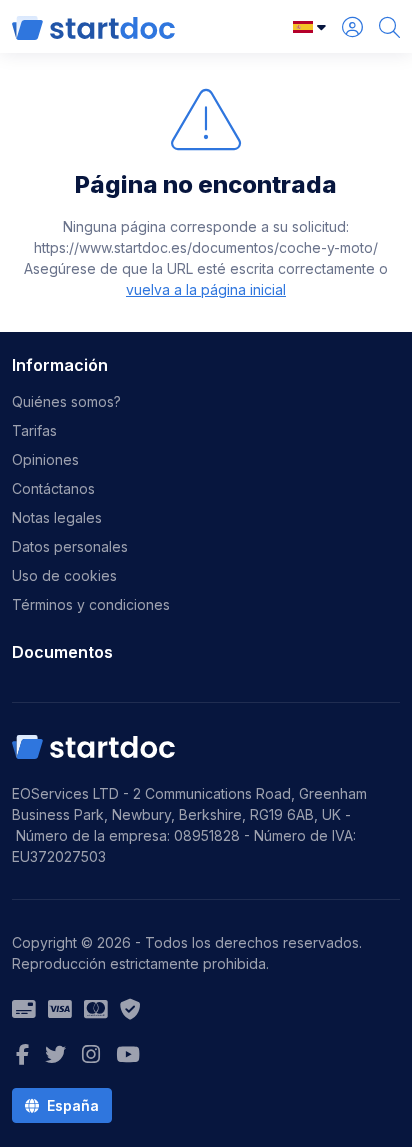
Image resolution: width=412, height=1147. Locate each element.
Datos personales (70, 546)
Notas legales (57, 517)
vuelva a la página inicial (206, 289)
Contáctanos (53, 488)
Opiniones (45, 459)
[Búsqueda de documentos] (389, 26)
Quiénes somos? (66, 401)
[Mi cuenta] (352, 26)
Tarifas (34, 430)
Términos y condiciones (91, 604)
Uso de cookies (64, 575)
